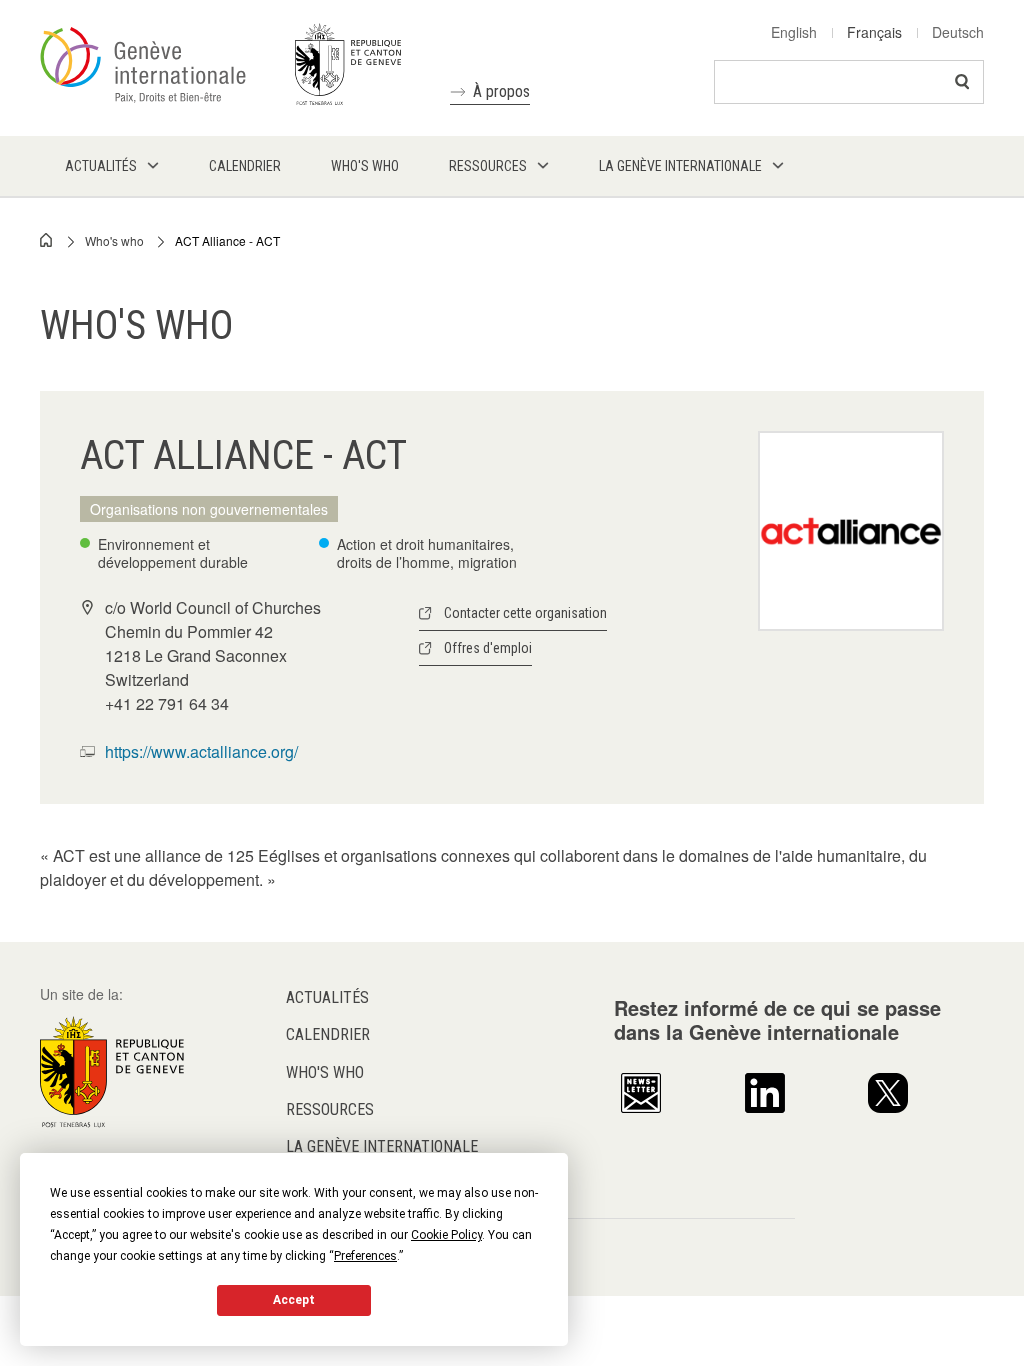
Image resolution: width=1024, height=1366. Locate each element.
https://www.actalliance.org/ (201, 751)
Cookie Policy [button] (446, 1235)
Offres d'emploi (488, 648)
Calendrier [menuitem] (245, 166)
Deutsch (958, 32)
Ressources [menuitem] (488, 166)
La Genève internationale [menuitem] (680, 166)
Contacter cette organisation (525, 613)
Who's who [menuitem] (365, 166)
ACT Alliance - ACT (227, 240)
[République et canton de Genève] (112, 1070)
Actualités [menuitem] (101, 166)
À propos (501, 91)
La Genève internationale (382, 1146)
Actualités (327, 997)
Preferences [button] (365, 1256)
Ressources (330, 1109)
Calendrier (328, 1034)
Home (47, 240)
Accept (294, 1300)
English (794, 32)
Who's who (114, 240)
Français (874, 32)
